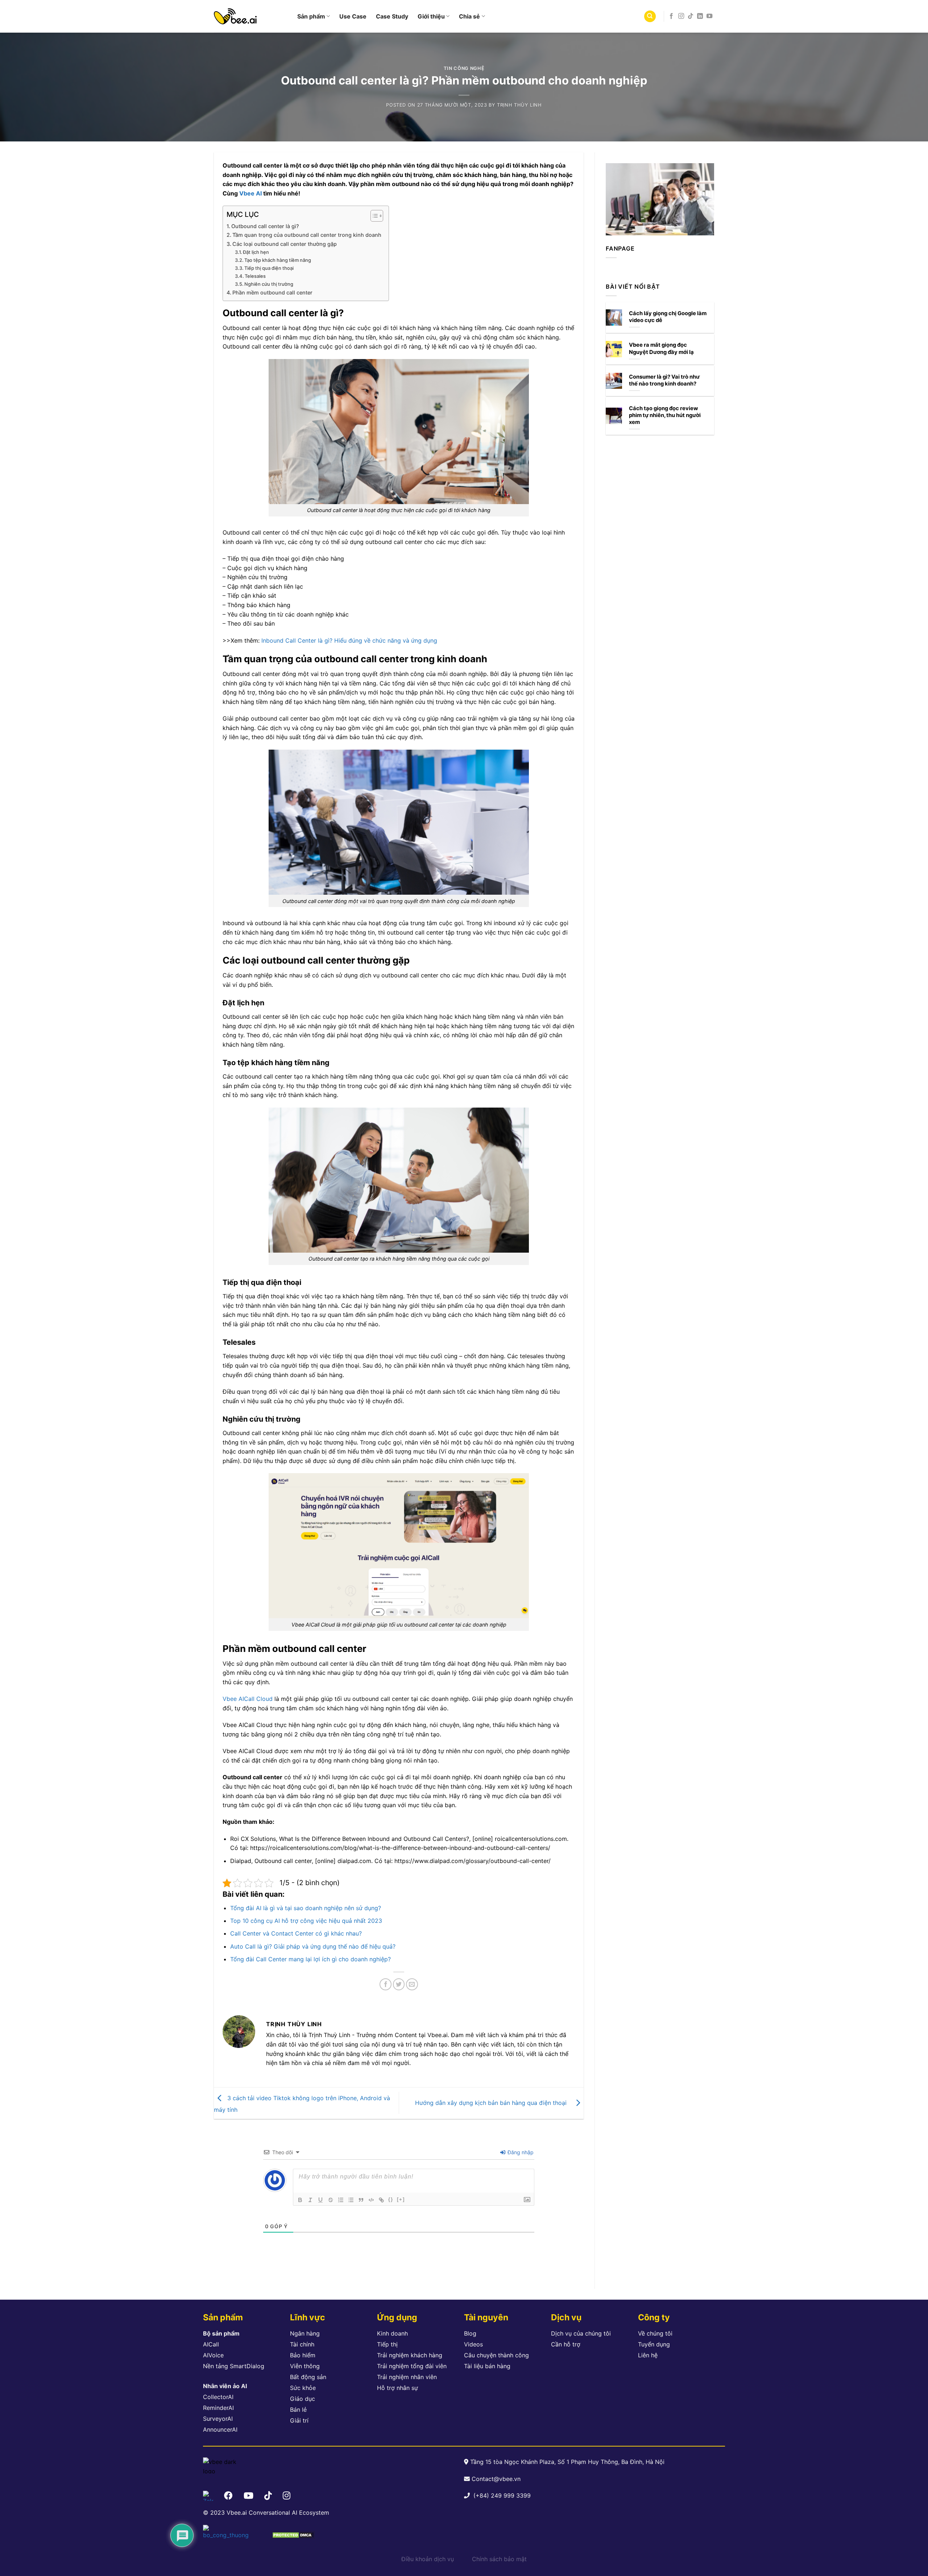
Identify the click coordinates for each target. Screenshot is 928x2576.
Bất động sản (308, 2377)
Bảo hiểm (303, 2355)
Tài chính (302, 2344)
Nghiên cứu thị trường (269, 284)
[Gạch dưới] (320, 2200)
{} (391, 2199)
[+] (401, 2199)
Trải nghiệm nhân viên (407, 2377)
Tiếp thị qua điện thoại (269, 268)
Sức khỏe (303, 2388)
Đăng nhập (520, 2152)
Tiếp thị (387, 2344)
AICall (211, 2344)
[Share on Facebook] (386, 1984)
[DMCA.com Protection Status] (293, 2535)
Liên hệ (648, 2355)
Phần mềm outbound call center (272, 292)
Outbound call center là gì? (265, 226)
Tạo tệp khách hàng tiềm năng (278, 260)
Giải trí (299, 2420)
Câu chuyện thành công (496, 2355)
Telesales (255, 276)
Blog (470, 2333)
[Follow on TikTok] (691, 16)
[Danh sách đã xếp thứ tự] (341, 2200)
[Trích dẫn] (361, 2200)
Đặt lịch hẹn (256, 252)
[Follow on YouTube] (709, 16)
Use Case (353, 16)
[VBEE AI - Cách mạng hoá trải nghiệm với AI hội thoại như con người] (250, 16)
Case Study (392, 16)
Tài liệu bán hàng (487, 2366)
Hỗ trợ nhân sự (397, 2388)
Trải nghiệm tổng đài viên (412, 2366)
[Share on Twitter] (399, 1984)
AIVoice (213, 2355)
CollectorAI (218, 2397)
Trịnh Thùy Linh (519, 105)
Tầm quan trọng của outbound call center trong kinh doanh (307, 235)
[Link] (381, 2200)
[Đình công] (331, 2200)
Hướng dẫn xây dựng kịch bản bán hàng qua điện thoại (494, 2102)
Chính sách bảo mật (499, 2559)
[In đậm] (300, 2200)
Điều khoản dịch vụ (428, 2559)
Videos (473, 2344)
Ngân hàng (305, 2333)
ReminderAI (218, 2408)
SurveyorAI (218, 2419)
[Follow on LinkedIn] (700, 16)
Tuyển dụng (654, 2344)
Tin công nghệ (464, 68)
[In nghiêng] (310, 2200)
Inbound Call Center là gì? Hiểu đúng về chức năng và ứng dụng (349, 640)
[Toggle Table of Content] (373, 216)
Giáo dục (303, 2399)
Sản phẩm (311, 16)
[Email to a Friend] (412, 1984)
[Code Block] (371, 2200)
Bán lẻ (298, 2410)
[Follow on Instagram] (681, 16)
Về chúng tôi (655, 2333)
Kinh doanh (392, 2333)
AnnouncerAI (220, 2429)
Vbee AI (250, 193)
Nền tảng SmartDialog (234, 2366)
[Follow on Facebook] (671, 16)
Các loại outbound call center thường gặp (285, 244)
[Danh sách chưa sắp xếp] (351, 2200)
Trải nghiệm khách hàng (410, 2355)
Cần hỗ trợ (566, 2344)
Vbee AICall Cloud (248, 1699)
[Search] (650, 17)
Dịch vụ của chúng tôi (581, 2333)
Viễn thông (305, 2366)
